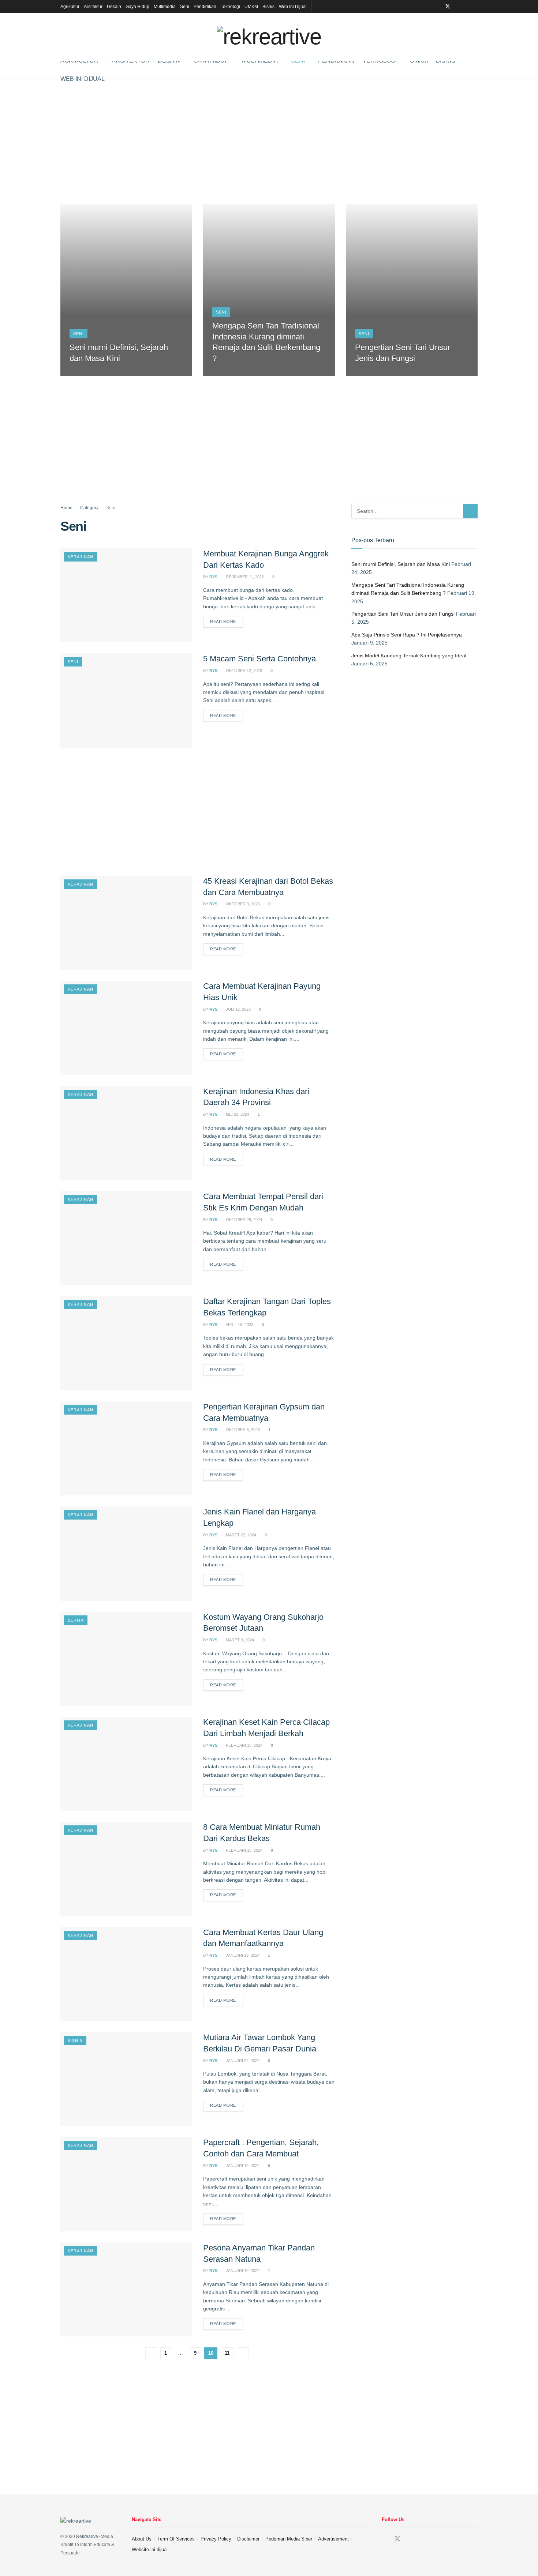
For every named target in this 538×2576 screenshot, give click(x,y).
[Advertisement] (269, 142)
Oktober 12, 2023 (243, 671)
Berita (76, 1620)
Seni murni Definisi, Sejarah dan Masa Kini (401, 564)
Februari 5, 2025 (376, 373)
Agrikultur (70, 7)
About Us (142, 2539)
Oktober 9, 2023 (242, 904)
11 (227, 2353)
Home (66, 508)
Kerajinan (81, 557)
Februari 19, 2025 (234, 373)
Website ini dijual (150, 2549)
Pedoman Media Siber (289, 2539)
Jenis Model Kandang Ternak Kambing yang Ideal (409, 656)
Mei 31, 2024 (237, 1114)
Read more (223, 622)
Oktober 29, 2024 (243, 1220)
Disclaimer (248, 2539)
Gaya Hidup (137, 7)
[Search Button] (470, 511)
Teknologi (230, 7)
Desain (114, 7)
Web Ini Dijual (293, 7)
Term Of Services (176, 2539)
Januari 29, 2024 (242, 1955)
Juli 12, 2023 (238, 1009)
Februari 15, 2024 (244, 1745)
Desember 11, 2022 (244, 577)
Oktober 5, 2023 (242, 1430)
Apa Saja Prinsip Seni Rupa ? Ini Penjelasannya (407, 635)
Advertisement (333, 2539)
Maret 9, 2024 (239, 1640)
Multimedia (165, 7)
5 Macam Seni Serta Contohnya (259, 659)
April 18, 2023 (239, 1325)
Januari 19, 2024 (242, 2166)
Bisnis (268, 7)
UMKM (251, 7)
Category (89, 508)
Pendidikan (205, 7)
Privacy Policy (216, 2539)
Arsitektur (93, 7)
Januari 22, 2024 (242, 2061)
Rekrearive (87, 2536)
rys (213, 577)
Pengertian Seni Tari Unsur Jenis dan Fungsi (403, 614)
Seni (185, 7)
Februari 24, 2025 (92, 373)
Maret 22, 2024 (240, 1535)
